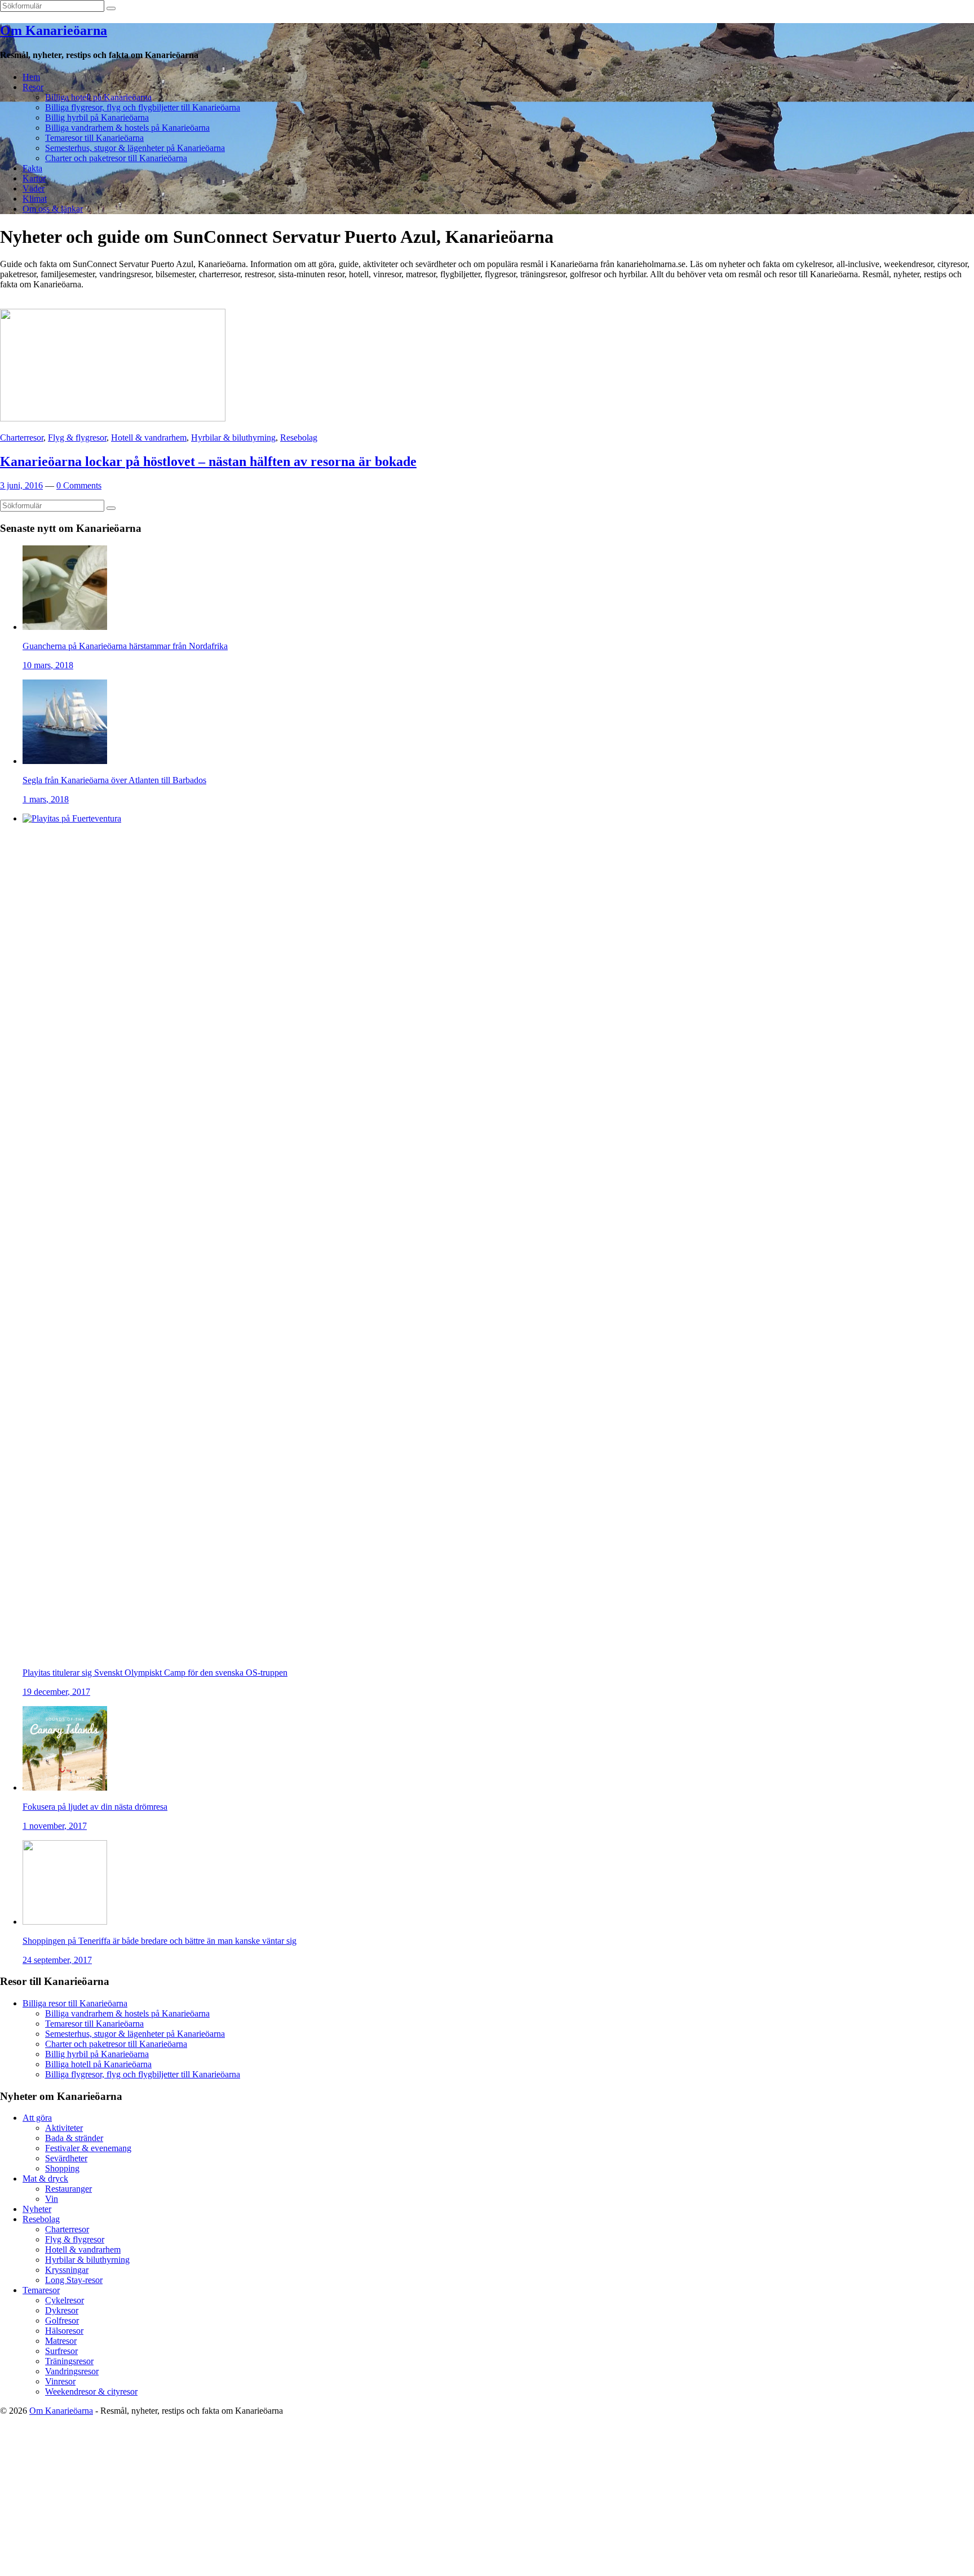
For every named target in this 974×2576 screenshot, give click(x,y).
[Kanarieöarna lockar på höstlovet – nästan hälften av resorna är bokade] (113, 418)
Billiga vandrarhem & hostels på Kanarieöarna (127, 128)
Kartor (34, 178)
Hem (31, 77)
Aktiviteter (64, 2128)
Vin (52, 2199)
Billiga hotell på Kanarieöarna (98, 97)
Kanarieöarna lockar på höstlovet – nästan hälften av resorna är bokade (208, 461)
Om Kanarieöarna (54, 30)
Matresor (61, 2341)
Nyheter (37, 2209)
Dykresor (62, 2310)
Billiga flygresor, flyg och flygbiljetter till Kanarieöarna (143, 107)
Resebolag (299, 438)
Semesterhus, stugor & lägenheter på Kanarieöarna (135, 148)
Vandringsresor (72, 2371)
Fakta (32, 168)
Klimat (35, 199)
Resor (33, 87)
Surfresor (61, 2351)
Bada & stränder (74, 2138)
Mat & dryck (45, 2179)
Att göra (37, 2118)
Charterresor (22, 438)
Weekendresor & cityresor (91, 2391)
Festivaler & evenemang (88, 2148)
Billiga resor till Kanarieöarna (75, 2003)
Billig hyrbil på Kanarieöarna (97, 117)
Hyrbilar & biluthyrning (233, 438)
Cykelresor (65, 2300)
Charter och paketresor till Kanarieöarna (116, 158)
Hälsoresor (64, 2331)
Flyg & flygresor (77, 438)
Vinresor (60, 2381)
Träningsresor (69, 2361)
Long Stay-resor (74, 2280)
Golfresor (62, 2320)
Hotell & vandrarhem (149, 438)
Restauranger (68, 2189)
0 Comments (79, 485)
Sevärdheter (66, 2158)
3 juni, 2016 (21, 485)
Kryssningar (67, 2270)
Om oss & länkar (53, 209)
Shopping (62, 2168)
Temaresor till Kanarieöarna (94, 138)
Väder (34, 188)
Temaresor (41, 2290)
